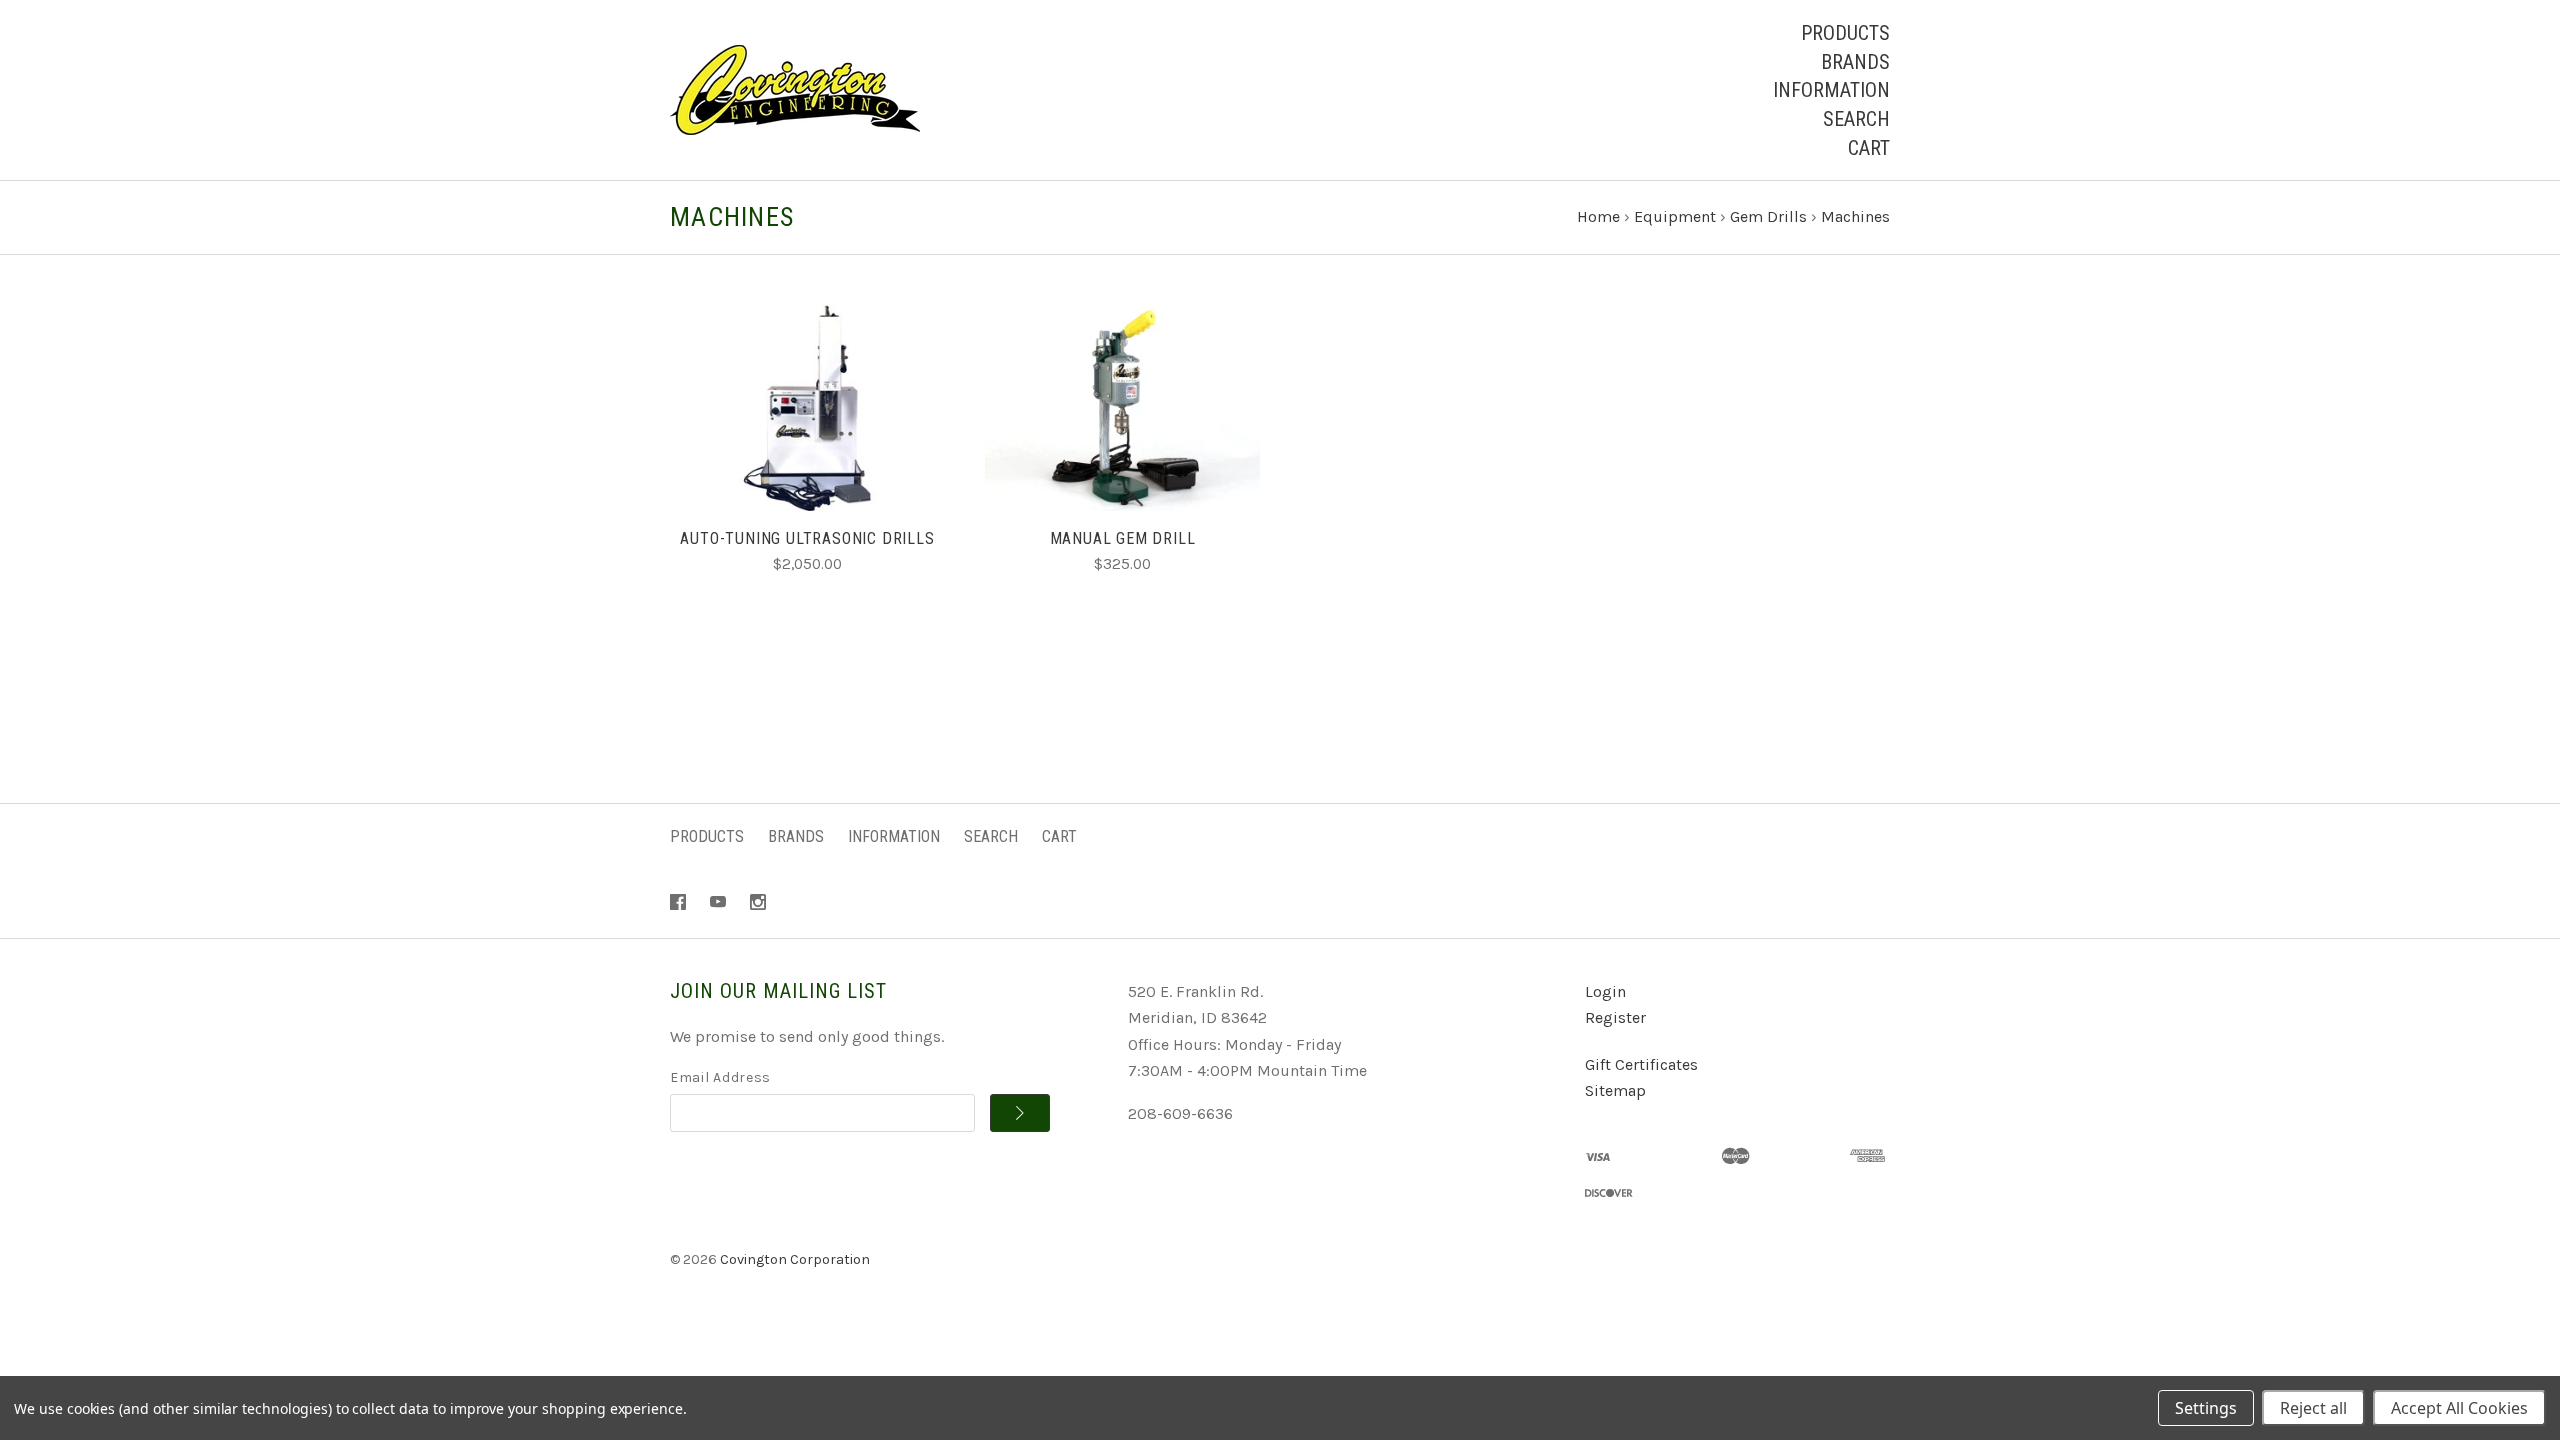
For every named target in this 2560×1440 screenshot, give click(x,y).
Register (1615, 1017)
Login (1605, 991)
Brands (1855, 62)
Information (1831, 90)
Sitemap (1615, 1090)
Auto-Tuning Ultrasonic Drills (807, 538)
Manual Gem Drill (1123, 538)
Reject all (2313, 1408)
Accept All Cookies (2459, 1408)
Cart (1869, 148)
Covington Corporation (795, 1259)
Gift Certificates (1641, 1064)
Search (1856, 119)
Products (1845, 33)
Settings (2206, 1408)
